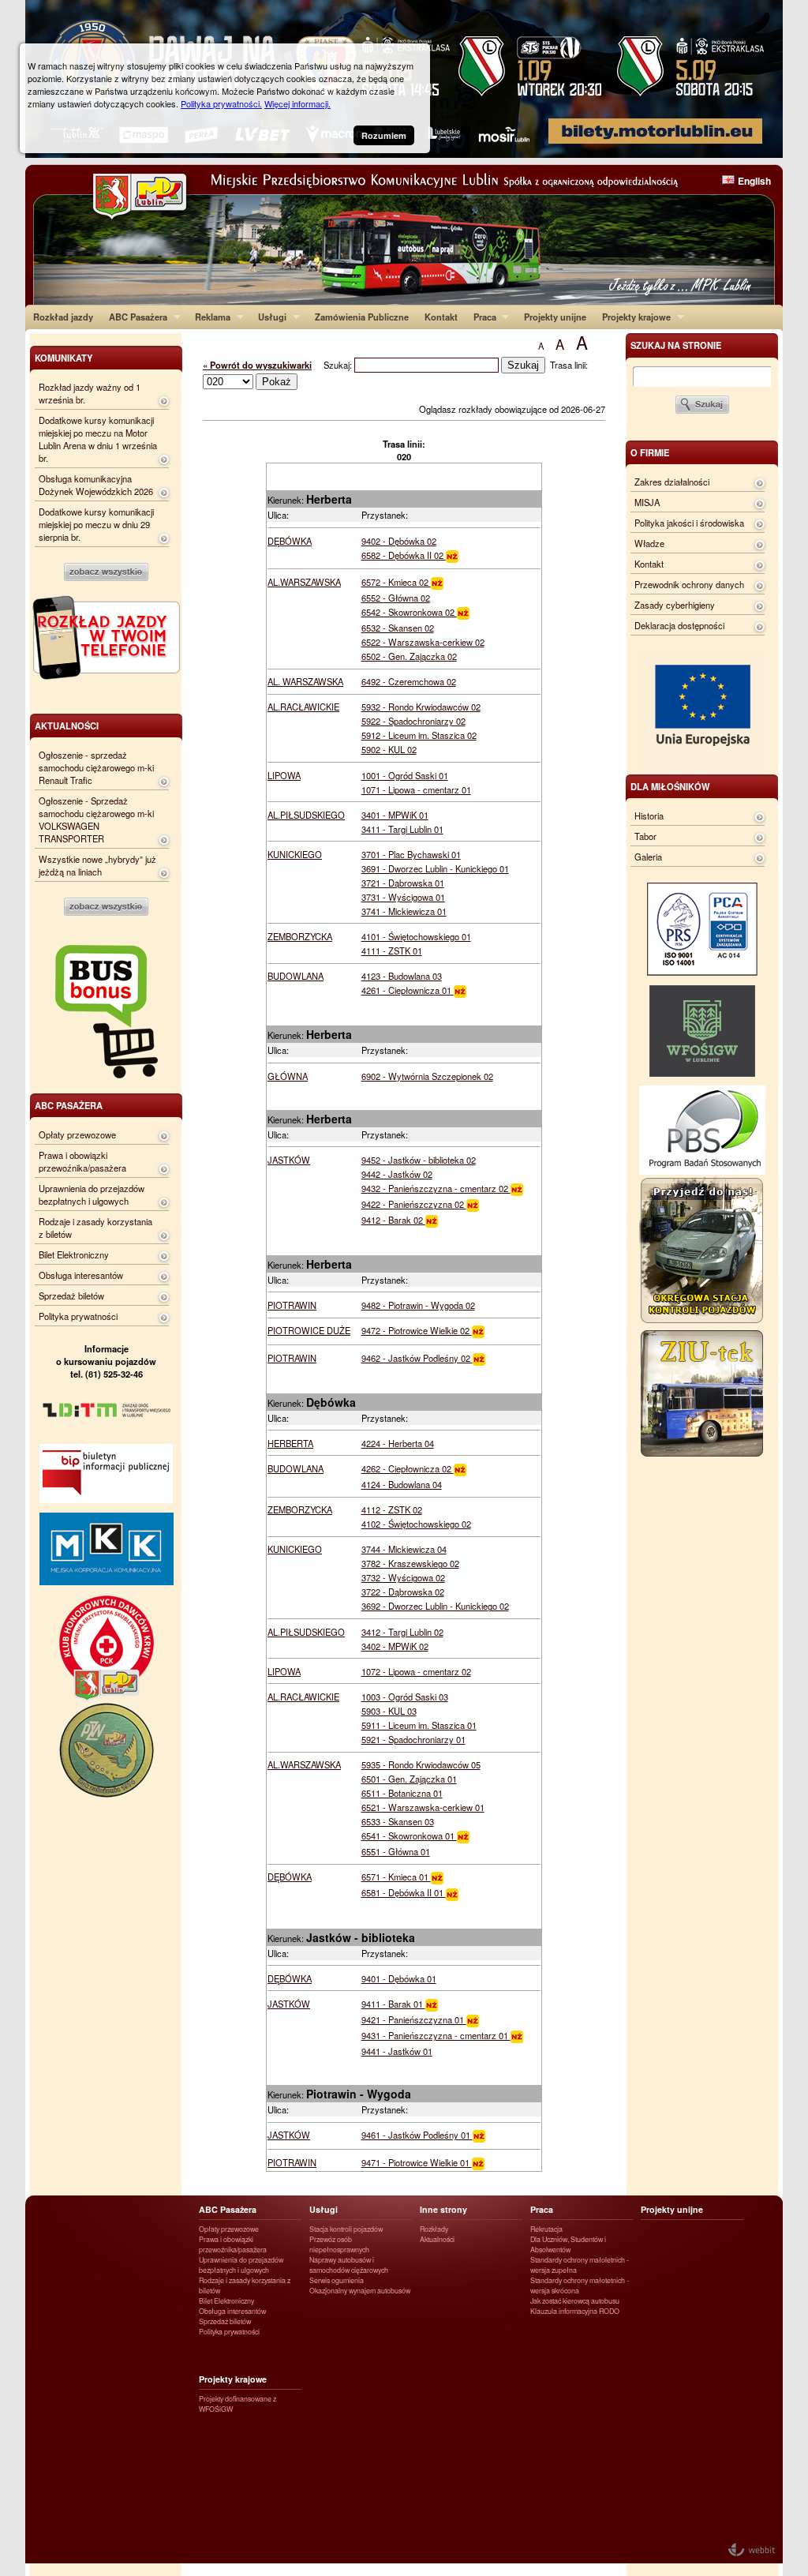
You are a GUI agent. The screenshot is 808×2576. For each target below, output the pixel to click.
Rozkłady (434, 2229)
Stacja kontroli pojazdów (346, 2229)
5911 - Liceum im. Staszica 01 (419, 1725)
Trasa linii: (569, 365)
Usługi (268, 317)
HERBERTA (290, 1443)
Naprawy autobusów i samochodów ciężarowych (349, 2265)
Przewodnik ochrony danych (689, 584)
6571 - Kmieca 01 (396, 1877)
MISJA (647, 502)
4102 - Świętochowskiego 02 (416, 1524)
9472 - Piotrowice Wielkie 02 (417, 1330)
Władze (649, 543)
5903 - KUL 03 (389, 1711)
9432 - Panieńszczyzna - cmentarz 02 (436, 1188)
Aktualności (437, 2239)
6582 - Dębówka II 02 (404, 555)
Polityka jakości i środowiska (689, 523)
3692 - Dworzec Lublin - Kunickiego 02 (435, 1606)
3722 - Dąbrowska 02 (403, 1592)
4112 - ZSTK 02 (392, 1509)
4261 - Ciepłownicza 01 (408, 990)
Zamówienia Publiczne (362, 317)
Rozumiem (384, 135)
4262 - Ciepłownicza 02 (408, 1468)
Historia (649, 816)
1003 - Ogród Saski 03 (405, 1697)
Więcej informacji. (297, 103)
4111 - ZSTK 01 (392, 951)
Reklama (209, 317)
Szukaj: (339, 365)
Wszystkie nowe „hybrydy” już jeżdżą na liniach (97, 865)
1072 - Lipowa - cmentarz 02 (416, 1671)
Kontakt (441, 317)
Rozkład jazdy (63, 317)
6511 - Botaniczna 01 (402, 1793)
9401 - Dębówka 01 (399, 1978)
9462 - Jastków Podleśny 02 (417, 1358)
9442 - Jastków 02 (397, 1174)
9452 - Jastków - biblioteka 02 (419, 1160)
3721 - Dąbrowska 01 (403, 883)
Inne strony (443, 2209)
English (754, 181)
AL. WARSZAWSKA (305, 681)
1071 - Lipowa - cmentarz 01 (416, 789)
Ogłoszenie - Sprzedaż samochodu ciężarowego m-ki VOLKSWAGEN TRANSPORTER (96, 819)
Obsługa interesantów (81, 1275)
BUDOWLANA (296, 976)
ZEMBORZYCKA (300, 936)
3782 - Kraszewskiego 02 (410, 1563)
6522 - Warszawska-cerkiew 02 (423, 642)
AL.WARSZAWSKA (304, 582)
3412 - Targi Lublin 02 (402, 1632)
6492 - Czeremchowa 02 (409, 681)
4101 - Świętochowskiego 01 (416, 936)
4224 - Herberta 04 (398, 1443)
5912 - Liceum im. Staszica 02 (419, 735)
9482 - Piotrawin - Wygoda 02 (418, 1305)
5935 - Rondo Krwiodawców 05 (421, 1764)
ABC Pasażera (134, 317)
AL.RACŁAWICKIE (303, 707)
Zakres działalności (672, 482)
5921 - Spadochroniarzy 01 (413, 1739)
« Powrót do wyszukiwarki (257, 365)
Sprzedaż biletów (71, 1295)
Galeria (648, 857)
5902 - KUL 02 (389, 749)
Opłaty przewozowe (77, 1134)
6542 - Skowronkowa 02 (409, 612)
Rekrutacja (546, 2229)
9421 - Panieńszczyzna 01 (414, 2019)
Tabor (645, 836)
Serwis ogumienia (337, 2280)
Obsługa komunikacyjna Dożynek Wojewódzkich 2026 (96, 485)
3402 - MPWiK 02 (395, 1646)
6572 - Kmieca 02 (396, 582)
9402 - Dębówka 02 (399, 541)
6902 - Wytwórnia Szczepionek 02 (427, 1076)
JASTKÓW (289, 1160)
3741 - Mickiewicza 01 (404, 911)
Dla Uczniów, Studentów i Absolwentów (568, 2244)
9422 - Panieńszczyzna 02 (414, 1204)
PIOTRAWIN (292, 1305)
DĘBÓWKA (290, 541)
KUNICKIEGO (295, 854)
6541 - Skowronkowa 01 (409, 1835)
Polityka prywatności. (221, 103)
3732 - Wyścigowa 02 (403, 1577)
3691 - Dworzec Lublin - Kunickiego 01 (435, 868)
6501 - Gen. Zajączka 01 (409, 1779)
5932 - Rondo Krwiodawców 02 (421, 707)
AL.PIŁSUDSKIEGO (306, 815)
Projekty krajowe (632, 317)
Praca (481, 317)
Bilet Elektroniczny (74, 1254)
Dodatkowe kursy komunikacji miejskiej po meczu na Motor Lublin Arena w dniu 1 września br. (98, 439)
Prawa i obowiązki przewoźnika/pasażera (82, 1161)
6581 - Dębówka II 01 (404, 1892)
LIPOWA (284, 775)
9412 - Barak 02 (393, 1220)
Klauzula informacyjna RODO (575, 2311)
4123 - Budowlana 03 (402, 976)
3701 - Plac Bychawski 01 (411, 854)
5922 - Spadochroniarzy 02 (413, 721)
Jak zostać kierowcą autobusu (575, 2301)
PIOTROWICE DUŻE (309, 1330)
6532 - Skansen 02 (398, 628)
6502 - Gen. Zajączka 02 (409, 656)
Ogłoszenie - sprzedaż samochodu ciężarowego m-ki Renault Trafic (96, 767)
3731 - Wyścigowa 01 (403, 897)
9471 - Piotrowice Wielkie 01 (417, 2162)
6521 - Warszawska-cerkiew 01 (423, 1807)
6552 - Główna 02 (396, 598)
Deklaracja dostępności (679, 625)
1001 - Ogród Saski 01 (405, 775)
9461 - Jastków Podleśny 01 (417, 2135)
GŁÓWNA (288, 1076)
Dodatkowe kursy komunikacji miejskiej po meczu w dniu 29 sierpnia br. (96, 524)
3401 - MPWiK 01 (395, 815)
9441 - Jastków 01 (397, 2051)
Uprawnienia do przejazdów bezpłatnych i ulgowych (92, 1194)
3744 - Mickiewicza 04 (404, 1549)
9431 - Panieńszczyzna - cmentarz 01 (436, 2035)
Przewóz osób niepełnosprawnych (339, 2244)
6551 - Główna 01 (396, 1851)
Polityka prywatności (78, 1316)
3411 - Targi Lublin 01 (402, 829)
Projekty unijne (555, 317)
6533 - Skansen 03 (398, 1821)
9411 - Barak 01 (393, 2004)
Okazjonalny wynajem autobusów (360, 2291)
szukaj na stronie (676, 345)
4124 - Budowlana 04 (402, 1484)
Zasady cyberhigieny (675, 605)
